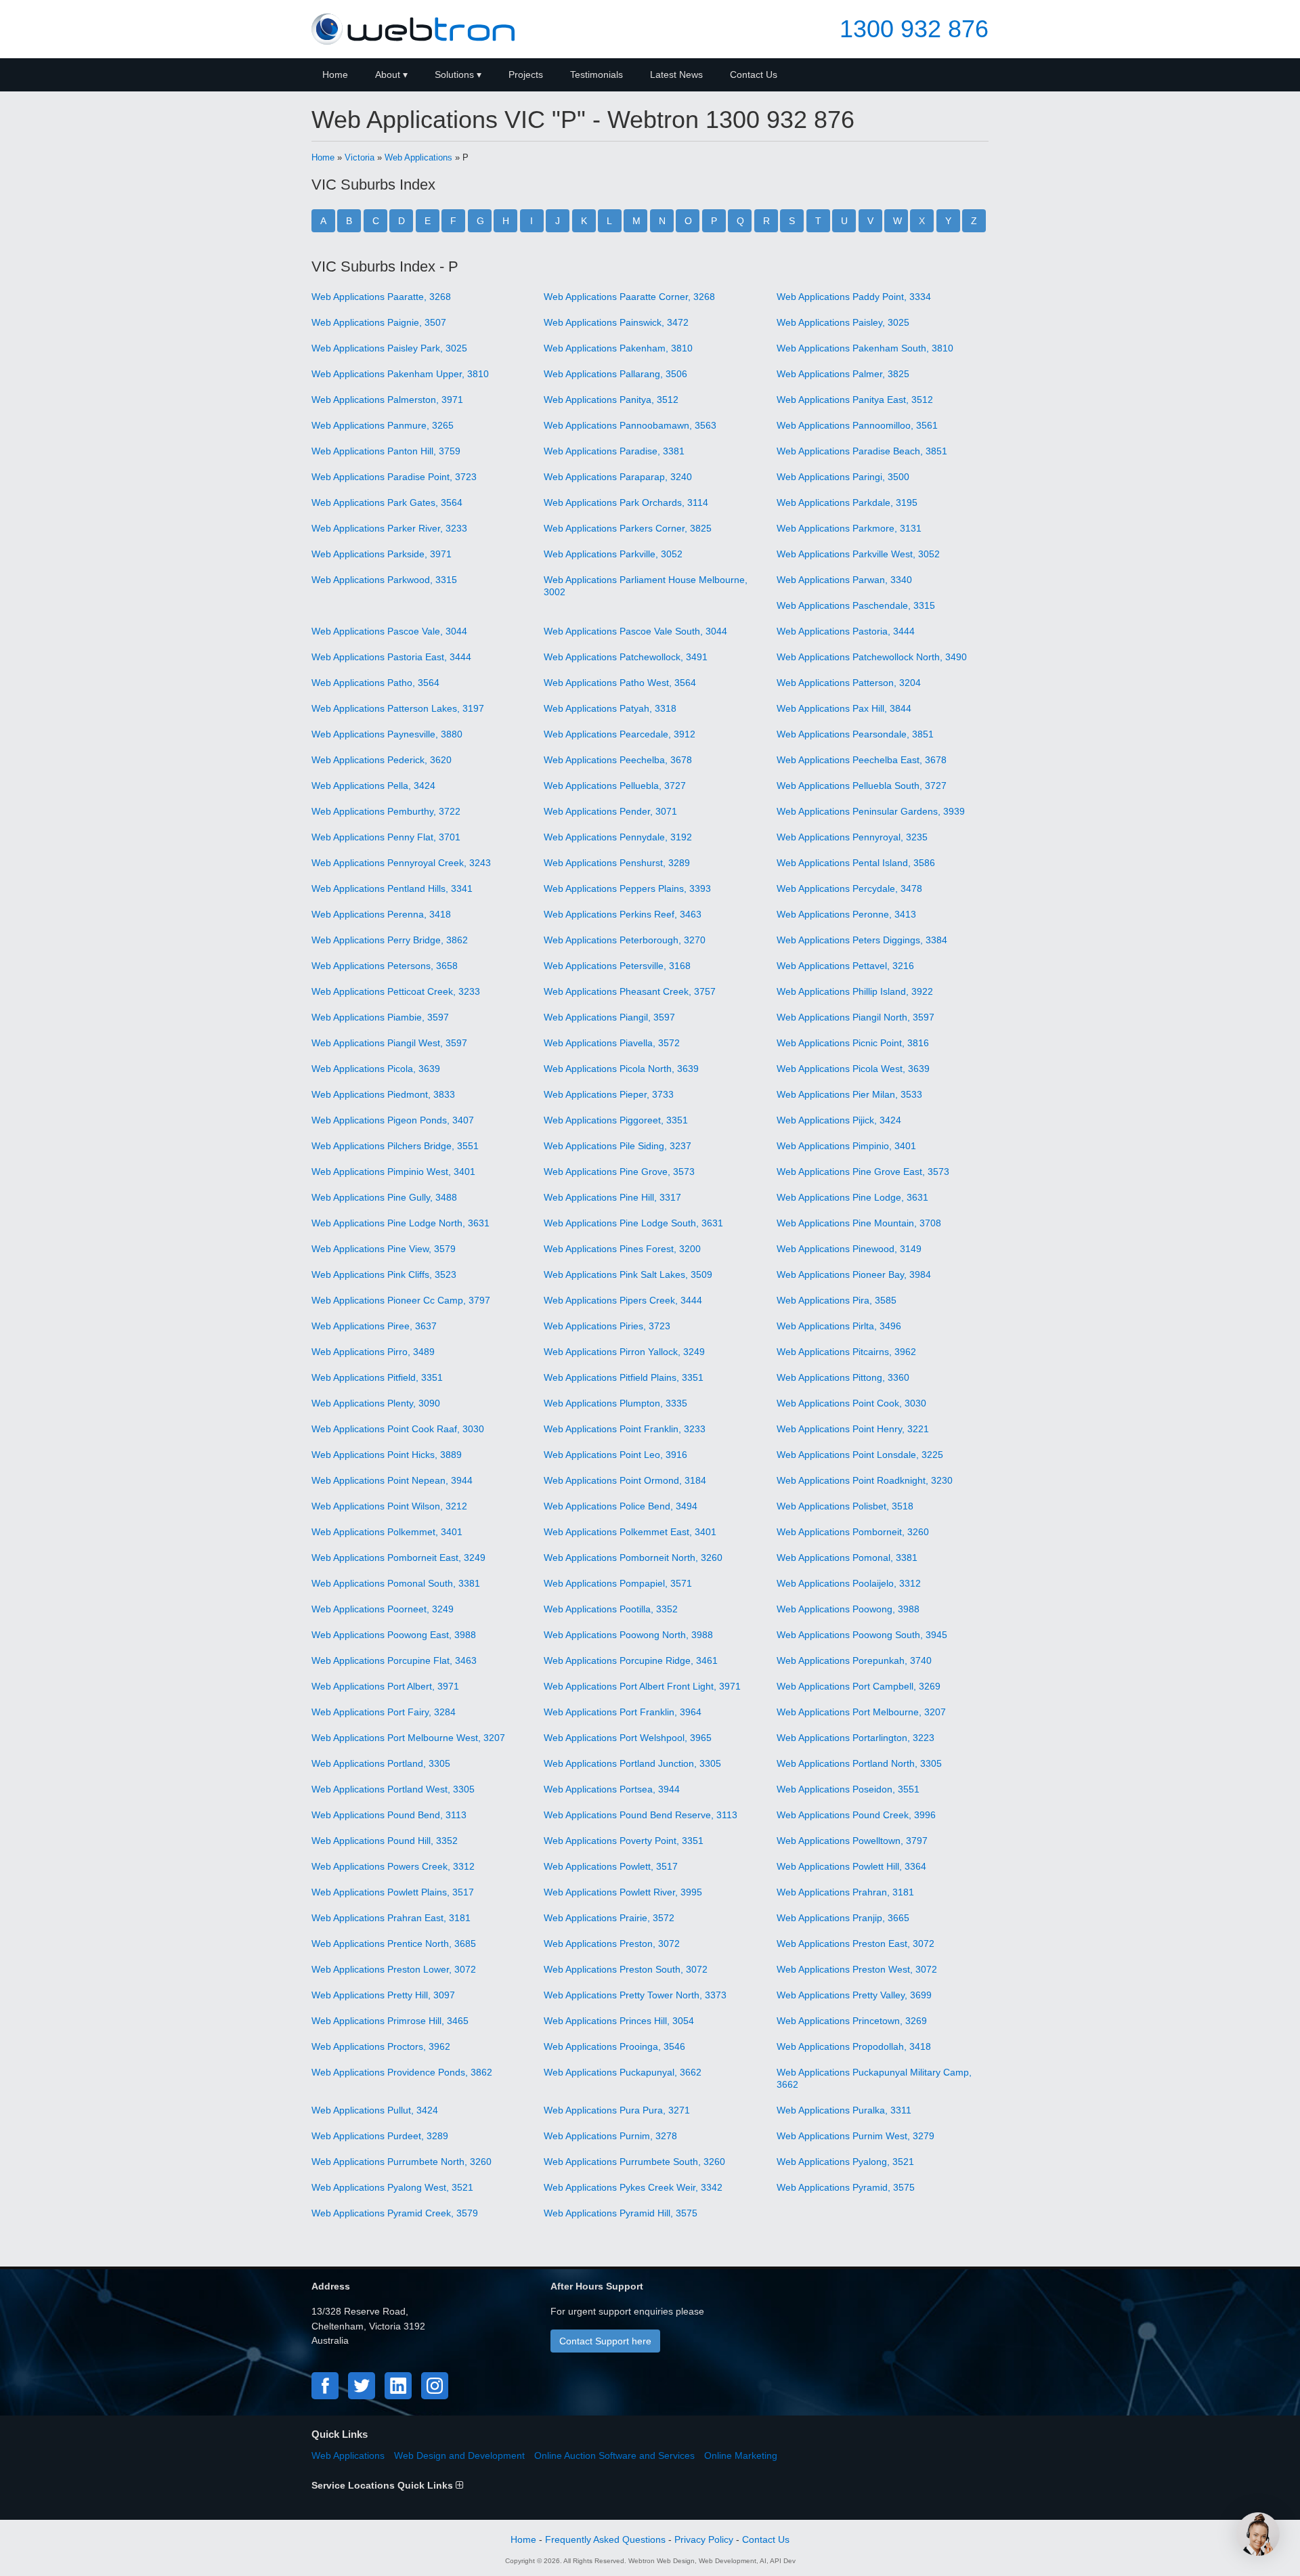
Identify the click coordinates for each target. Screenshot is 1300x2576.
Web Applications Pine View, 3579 (384, 1249)
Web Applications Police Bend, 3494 (621, 1506)
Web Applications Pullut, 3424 (375, 2110)
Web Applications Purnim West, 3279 (855, 2136)
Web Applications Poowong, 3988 (848, 1609)
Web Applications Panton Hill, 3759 (386, 451)
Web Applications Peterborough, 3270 (625, 940)
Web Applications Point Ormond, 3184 (625, 1480)
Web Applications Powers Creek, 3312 (393, 1866)
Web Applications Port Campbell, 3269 (859, 1686)
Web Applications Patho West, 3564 (620, 683)
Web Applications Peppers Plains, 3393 (627, 888)
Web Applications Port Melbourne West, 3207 (408, 1738)
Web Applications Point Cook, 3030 (851, 1403)
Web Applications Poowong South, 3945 (862, 1635)
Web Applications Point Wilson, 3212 (389, 1506)
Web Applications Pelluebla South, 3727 (862, 786)
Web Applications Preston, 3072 (612, 1944)
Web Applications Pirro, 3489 (373, 1352)
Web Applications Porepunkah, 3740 (854, 1660)
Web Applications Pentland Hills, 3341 (392, 888)
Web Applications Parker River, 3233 (389, 528)
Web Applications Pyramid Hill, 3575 (621, 2213)
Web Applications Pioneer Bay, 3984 (854, 1274)
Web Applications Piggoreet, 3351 (616, 1120)
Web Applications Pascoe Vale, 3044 (389, 631)
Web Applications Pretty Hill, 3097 (383, 1995)
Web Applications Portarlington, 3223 (855, 1738)
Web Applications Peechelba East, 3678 (862, 760)
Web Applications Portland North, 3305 (859, 1763)
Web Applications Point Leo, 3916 (615, 1455)
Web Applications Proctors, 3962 (381, 2046)
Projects (526, 74)
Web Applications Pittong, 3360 (843, 1377)
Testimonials (597, 74)
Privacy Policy (704, 2539)
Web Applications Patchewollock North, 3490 (872, 657)
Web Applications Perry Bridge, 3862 (390, 940)
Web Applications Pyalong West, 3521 (392, 2187)
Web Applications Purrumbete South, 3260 (634, 2162)
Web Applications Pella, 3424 (373, 786)
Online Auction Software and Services (614, 2455)
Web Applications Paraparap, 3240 (618, 477)
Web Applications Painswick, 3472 (616, 322)
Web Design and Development (459, 2455)
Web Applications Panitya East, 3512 (855, 400)
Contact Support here (605, 2341)
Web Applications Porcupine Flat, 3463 (394, 1660)
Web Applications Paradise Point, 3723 (394, 477)
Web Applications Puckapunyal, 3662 (623, 2072)
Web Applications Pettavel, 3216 (845, 966)
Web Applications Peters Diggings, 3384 (862, 940)
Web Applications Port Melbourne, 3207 (861, 1712)
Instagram (435, 2386)
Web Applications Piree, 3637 (374, 1326)
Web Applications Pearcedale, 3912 (620, 734)
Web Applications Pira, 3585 (837, 1300)
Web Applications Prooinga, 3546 (614, 2046)
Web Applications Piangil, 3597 (609, 1017)
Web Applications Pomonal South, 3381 (396, 1583)
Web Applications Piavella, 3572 (612, 1043)
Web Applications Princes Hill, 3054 (619, 2021)
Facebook (325, 2386)
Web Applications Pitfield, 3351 (377, 1377)
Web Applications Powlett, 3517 (611, 1866)
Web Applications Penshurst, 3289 (617, 863)
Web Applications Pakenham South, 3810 (865, 348)
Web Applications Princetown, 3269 (852, 2021)
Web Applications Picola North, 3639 (621, 1069)
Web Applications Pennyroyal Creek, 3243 (401, 863)
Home (335, 74)
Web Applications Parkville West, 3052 (858, 554)
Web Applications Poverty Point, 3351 (624, 1841)
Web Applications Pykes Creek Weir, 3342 (633, 2187)
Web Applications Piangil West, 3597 (389, 1043)
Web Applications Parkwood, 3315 (384, 580)
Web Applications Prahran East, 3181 (391, 1918)
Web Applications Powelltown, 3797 (852, 1841)
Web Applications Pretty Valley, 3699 (854, 1995)
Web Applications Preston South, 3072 (626, 1969)
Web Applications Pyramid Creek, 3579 (395, 2213)
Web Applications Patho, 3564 (375, 683)
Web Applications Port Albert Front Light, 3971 (642, 1686)
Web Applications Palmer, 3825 (843, 374)
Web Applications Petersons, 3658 (385, 966)
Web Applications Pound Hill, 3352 (385, 1841)
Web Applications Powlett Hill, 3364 (851, 1866)
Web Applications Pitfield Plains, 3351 (624, 1377)
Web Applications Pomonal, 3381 (847, 1558)
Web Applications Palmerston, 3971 (387, 400)
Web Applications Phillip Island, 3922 (855, 991)
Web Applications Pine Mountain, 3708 (859, 1223)
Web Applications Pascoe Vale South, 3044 (635, 631)
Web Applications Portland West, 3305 (393, 1789)
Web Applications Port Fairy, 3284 (384, 1712)
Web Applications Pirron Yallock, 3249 (624, 1352)
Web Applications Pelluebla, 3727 (615, 786)
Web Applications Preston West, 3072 (857, 1969)
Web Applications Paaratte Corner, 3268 (629, 297)
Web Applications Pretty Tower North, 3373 (635, 1995)
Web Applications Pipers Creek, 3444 (623, 1300)
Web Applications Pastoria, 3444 (846, 631)
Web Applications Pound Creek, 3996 (856, 1815)
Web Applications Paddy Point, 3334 (854, 297)
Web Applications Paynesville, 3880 (387, 734)
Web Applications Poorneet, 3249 (383, 1609)
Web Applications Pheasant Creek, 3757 (630, 991)
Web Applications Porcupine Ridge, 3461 (631, 1660)
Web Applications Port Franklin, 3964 (623, 1712)
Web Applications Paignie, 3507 (379, 322)
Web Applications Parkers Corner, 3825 (628, 528)
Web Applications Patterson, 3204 (849, 683)
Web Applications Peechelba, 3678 (618, 760)
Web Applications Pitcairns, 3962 (846, 1352)
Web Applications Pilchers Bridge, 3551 (395, 1146)
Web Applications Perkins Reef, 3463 (623, 914)
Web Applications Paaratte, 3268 (381, 297)
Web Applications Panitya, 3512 (611, 400)
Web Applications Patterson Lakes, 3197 (398, 708)
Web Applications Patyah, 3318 (610, 708)
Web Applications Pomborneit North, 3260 (633, 1558)
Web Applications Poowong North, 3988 (628, 1635)
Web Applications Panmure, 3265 (383, 425)
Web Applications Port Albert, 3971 (385, 1686)
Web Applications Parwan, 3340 (844, 580)
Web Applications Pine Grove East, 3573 (863, 1172)
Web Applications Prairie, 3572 (609, 1918)
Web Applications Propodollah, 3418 (854, 2046)
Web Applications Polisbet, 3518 (845, 1506)
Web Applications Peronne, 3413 (846, 914)
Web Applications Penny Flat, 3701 (386, 837)
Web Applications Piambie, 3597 (380, 1017)
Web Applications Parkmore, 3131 (849, 528)
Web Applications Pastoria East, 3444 (391, 657)
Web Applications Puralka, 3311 (844, 2110)
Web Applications (418, 157)
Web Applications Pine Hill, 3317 (612, 1197)
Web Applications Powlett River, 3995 (623, 1892)
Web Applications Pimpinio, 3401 (846, 1146)
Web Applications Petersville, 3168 (617, 966)
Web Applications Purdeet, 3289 (380, 2136)
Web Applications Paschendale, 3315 (856, 605)
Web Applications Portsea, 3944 (612, 1789)
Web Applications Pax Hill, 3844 (844, 708)
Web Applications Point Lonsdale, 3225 (860, 1455)
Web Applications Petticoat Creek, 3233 (396, 991)
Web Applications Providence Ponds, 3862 (402, 2072)
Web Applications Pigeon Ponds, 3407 (393, 1120)
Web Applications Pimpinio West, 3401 (393, 1172)
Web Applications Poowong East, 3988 (394, 1635)
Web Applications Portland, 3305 (381, 1763)
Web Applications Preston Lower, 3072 (394, 1969)
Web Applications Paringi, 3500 (843, 477)
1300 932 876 (914, 29)
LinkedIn (398, 2386)
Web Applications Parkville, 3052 (613, 554)
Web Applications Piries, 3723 (607, 1326)
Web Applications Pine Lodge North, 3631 (400, 1223)
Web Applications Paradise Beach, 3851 (862, 451)
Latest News (676, 74)
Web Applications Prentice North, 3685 (394, 1944)
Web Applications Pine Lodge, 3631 (852, 1197)
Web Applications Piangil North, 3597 (855, 1017)
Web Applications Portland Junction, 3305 (632, 1763)
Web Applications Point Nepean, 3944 (392, 1480)
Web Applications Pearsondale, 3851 (855, 734)
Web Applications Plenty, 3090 (376, 1403)
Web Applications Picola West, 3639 (853, 1069)
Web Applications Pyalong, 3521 (845, 2162)
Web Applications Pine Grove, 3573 (619, 1172)
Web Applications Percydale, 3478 (849, 888)
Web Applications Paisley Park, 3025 (389, 348)
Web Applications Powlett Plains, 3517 (393, 1892)
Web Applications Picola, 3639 (376, 1069)
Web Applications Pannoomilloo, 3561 (857, 425)
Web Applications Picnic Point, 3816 (853, 1043)
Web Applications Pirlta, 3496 (839, 1326)
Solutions (454, 74)
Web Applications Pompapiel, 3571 (618, 1583)
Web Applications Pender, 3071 (610, 811)
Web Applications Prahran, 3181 (845, 1892)
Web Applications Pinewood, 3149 (849, 1249)
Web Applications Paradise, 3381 (614, 451)
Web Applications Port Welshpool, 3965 (628, 1738)
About (388, 74)
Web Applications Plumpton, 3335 (615, 1403)
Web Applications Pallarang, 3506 (615, 374)
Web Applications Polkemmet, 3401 (387, 1532)
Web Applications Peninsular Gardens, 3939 (871, 811)
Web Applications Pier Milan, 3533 (849, 1094)
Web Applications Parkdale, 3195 (847, 502)
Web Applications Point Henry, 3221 (853, 1429)
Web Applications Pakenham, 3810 (618, 348)
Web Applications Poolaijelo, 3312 (849, 1583)
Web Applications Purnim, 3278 (610, 2136)
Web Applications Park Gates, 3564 (387, 502)
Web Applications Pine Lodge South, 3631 (633, 1223)
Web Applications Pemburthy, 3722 (386, 811)
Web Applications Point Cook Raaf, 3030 (398, 1429)
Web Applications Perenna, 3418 (381, 914)
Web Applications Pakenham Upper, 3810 (400, 374)
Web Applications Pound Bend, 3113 (389, 1815)
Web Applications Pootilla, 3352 (611, 1609)
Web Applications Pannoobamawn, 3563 (630, 425)
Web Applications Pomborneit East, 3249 (398, 1558)
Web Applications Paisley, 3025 (843, 322)
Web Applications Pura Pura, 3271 (617, 2110)
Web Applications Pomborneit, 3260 (853, 1532)
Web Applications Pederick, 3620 (382, 760)
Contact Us (754, 74)
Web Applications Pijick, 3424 (839, 1120)
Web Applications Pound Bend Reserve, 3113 (641, 1815)
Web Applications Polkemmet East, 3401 (630, 1532)
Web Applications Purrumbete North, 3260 (402, 2162)
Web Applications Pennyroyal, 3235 (852, 837)
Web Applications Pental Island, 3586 (856, 863)
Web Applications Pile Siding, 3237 (617, 1146)
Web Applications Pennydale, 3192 (618, 837)
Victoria (360, 157)
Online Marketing (741, 2455)
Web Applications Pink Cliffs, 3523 (384, 1274)
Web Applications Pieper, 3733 (609, 1094)
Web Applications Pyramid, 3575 (846, 2187)
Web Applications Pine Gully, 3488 (384, 1197)
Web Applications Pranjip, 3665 (843, 1918)
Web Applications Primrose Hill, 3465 (390, 2021)
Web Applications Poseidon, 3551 (848, 1789)
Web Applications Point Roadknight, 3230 (865, 1480)
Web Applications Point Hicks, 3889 (387, 1455)
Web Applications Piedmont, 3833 (383, 1094)
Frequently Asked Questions (605, 2539)
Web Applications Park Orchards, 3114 (626, 502)
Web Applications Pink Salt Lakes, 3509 (628, 1274)
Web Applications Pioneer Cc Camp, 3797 (401, 1300)
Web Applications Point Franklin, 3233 (625, 1429)
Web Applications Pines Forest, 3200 (622, 1249)
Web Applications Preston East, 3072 (855, 1944)
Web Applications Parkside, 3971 (382, 554)
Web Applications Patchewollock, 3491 (626, 657)
